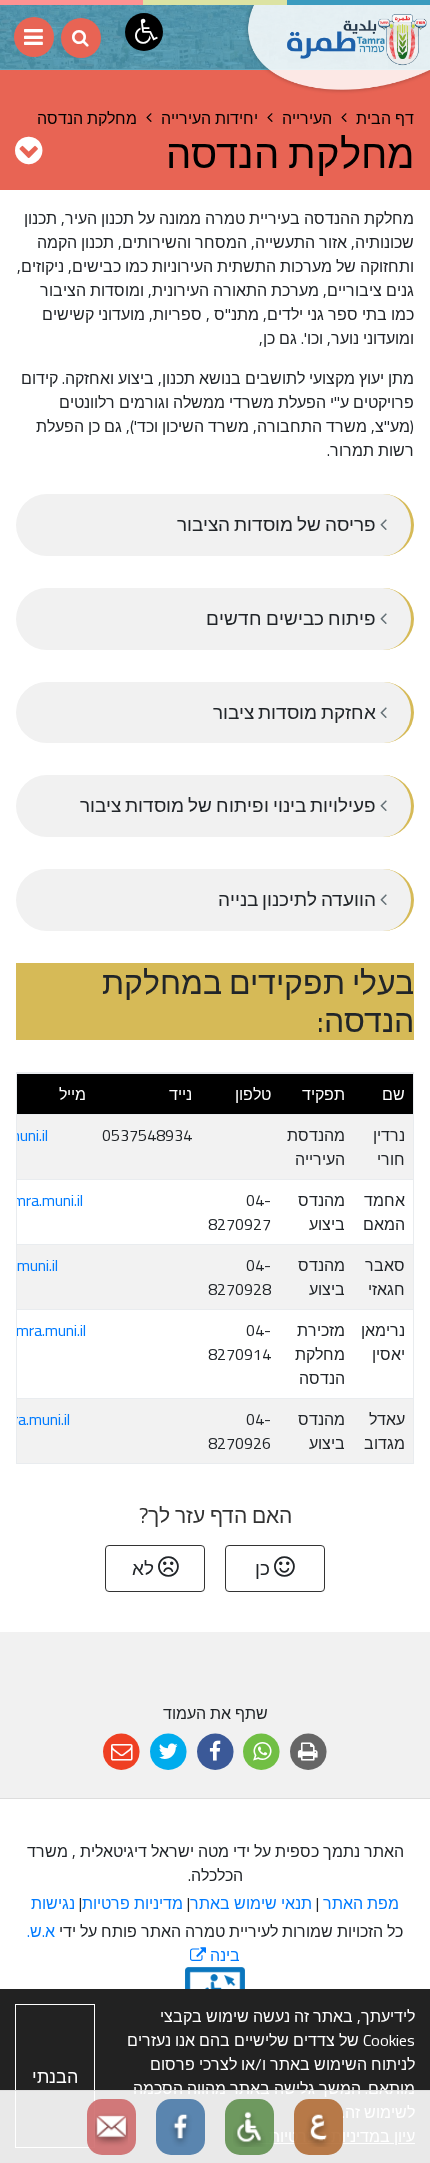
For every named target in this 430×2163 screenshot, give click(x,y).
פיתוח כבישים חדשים (293, 618)
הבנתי (55, 2076)
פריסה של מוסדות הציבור (278, 524)
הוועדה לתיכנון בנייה (299, 899)
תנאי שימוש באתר (251, 1903)
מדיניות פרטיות (132, 1903)
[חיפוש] (81, 38)
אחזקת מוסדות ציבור (296, 712)
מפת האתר (361, 1903)
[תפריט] (34, 37)
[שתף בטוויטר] (168, 1752)
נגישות (53, 1903)
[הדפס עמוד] (308, 1752)
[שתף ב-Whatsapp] (261, 1752)
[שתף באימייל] (121, 1752)
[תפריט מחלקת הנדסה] (28, 150)
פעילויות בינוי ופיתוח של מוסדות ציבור (230, 805)
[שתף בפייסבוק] (215, 1752)
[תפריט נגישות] (144, 32)
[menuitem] (215, 525)
